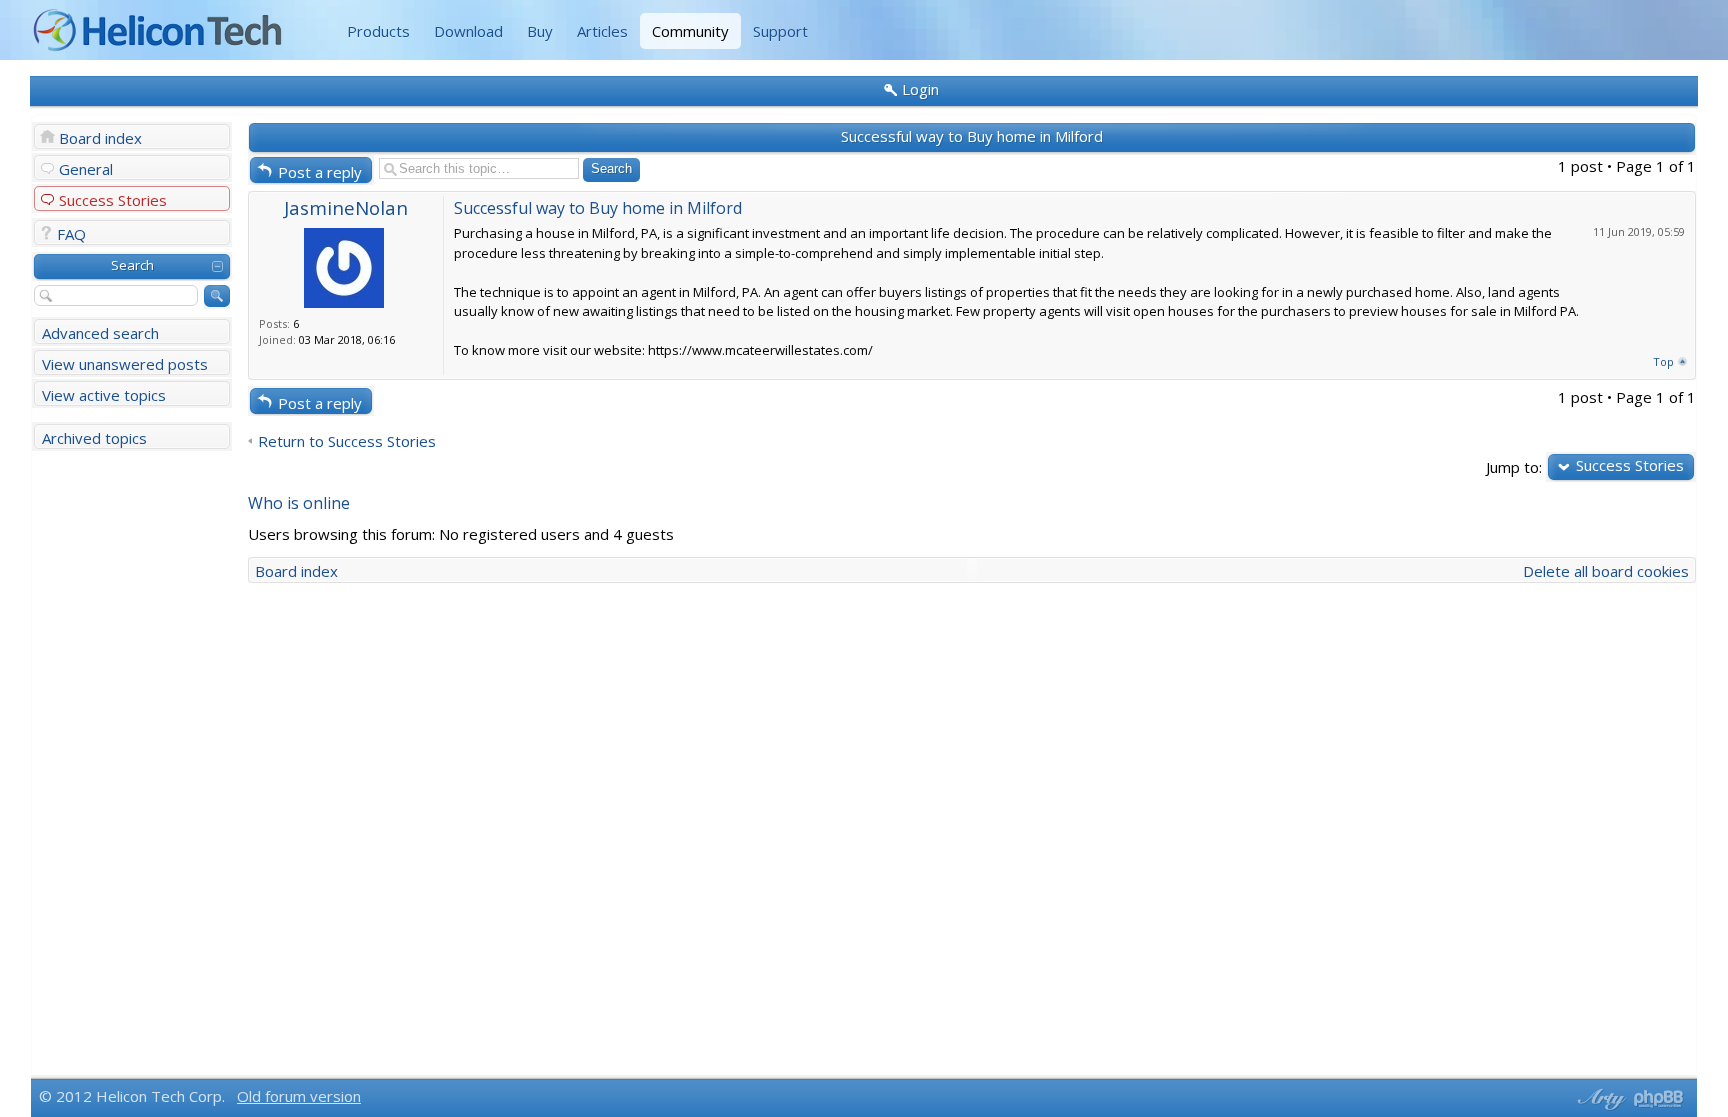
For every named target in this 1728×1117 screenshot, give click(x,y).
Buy (540, 31)
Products (378, 31)
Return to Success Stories (347, 441)
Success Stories (113, 200)
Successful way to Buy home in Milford (972, 136)
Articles (602, 31)
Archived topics (94, 438)
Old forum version (299, 1096)
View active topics (104, 395)
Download (468, 31)
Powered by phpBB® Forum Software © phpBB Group (1659, 1099)
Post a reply (320, 172)
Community (690, 31)
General (86, 169)
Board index (100, 138)
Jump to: (1514, 466)
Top (1663, 361)
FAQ (71, 234)
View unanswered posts (125, 364)
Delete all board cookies (1606, 571)
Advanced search (100, 333)
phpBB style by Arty (1599, 1099)
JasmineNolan (346, 207)
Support (780, 31)
